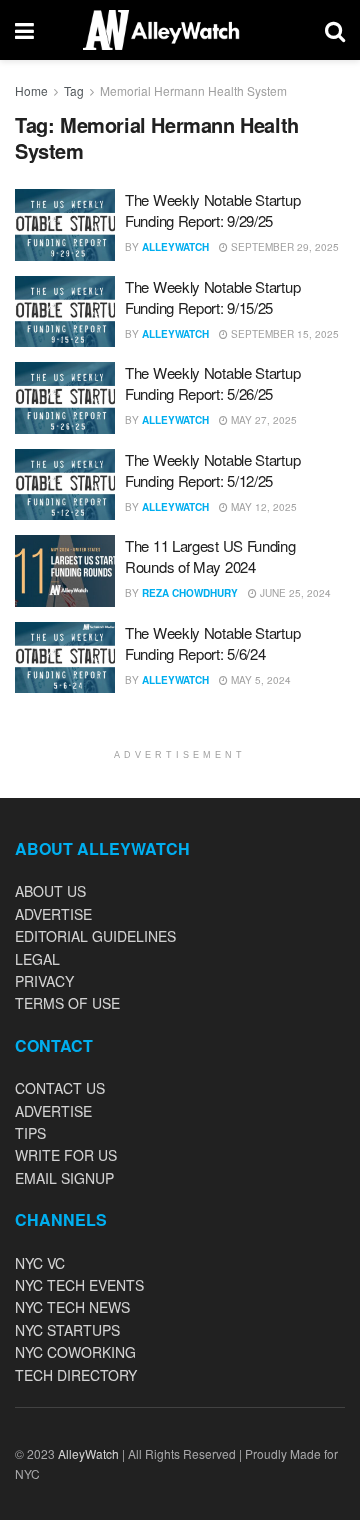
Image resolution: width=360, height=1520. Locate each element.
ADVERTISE (53, 914)
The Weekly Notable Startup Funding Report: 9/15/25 (212, 297)
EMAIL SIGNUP (64, 1178)
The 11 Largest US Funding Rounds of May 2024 (210, 556)
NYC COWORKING (75, 1352)
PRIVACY (44, 981)
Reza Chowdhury (190, 593)
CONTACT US (60, 1088)
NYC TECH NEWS (72, 1307)
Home (31, 90)
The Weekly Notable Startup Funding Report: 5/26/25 (212, 383)
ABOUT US (50, 891)
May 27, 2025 (262, 420)
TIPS (30, 1133)
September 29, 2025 (283, 247)
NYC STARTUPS (67, 1330)
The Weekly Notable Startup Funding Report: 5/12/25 (212, 470)
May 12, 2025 (262, 507)
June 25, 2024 (294, 593)
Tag (74, 90)
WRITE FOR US (66, 1155)
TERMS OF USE (67, 1003)
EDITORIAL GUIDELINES (95, 936)
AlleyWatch (175, 247)
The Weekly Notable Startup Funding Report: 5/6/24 (212, 643)
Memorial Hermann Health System (193, 90)
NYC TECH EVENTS (79, 1285)
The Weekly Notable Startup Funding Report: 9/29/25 (212, 210)
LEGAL (37, 959)
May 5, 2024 (259, 680)
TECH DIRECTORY (76, 1375)
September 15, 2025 (283, 334)
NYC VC (40, 1263)
